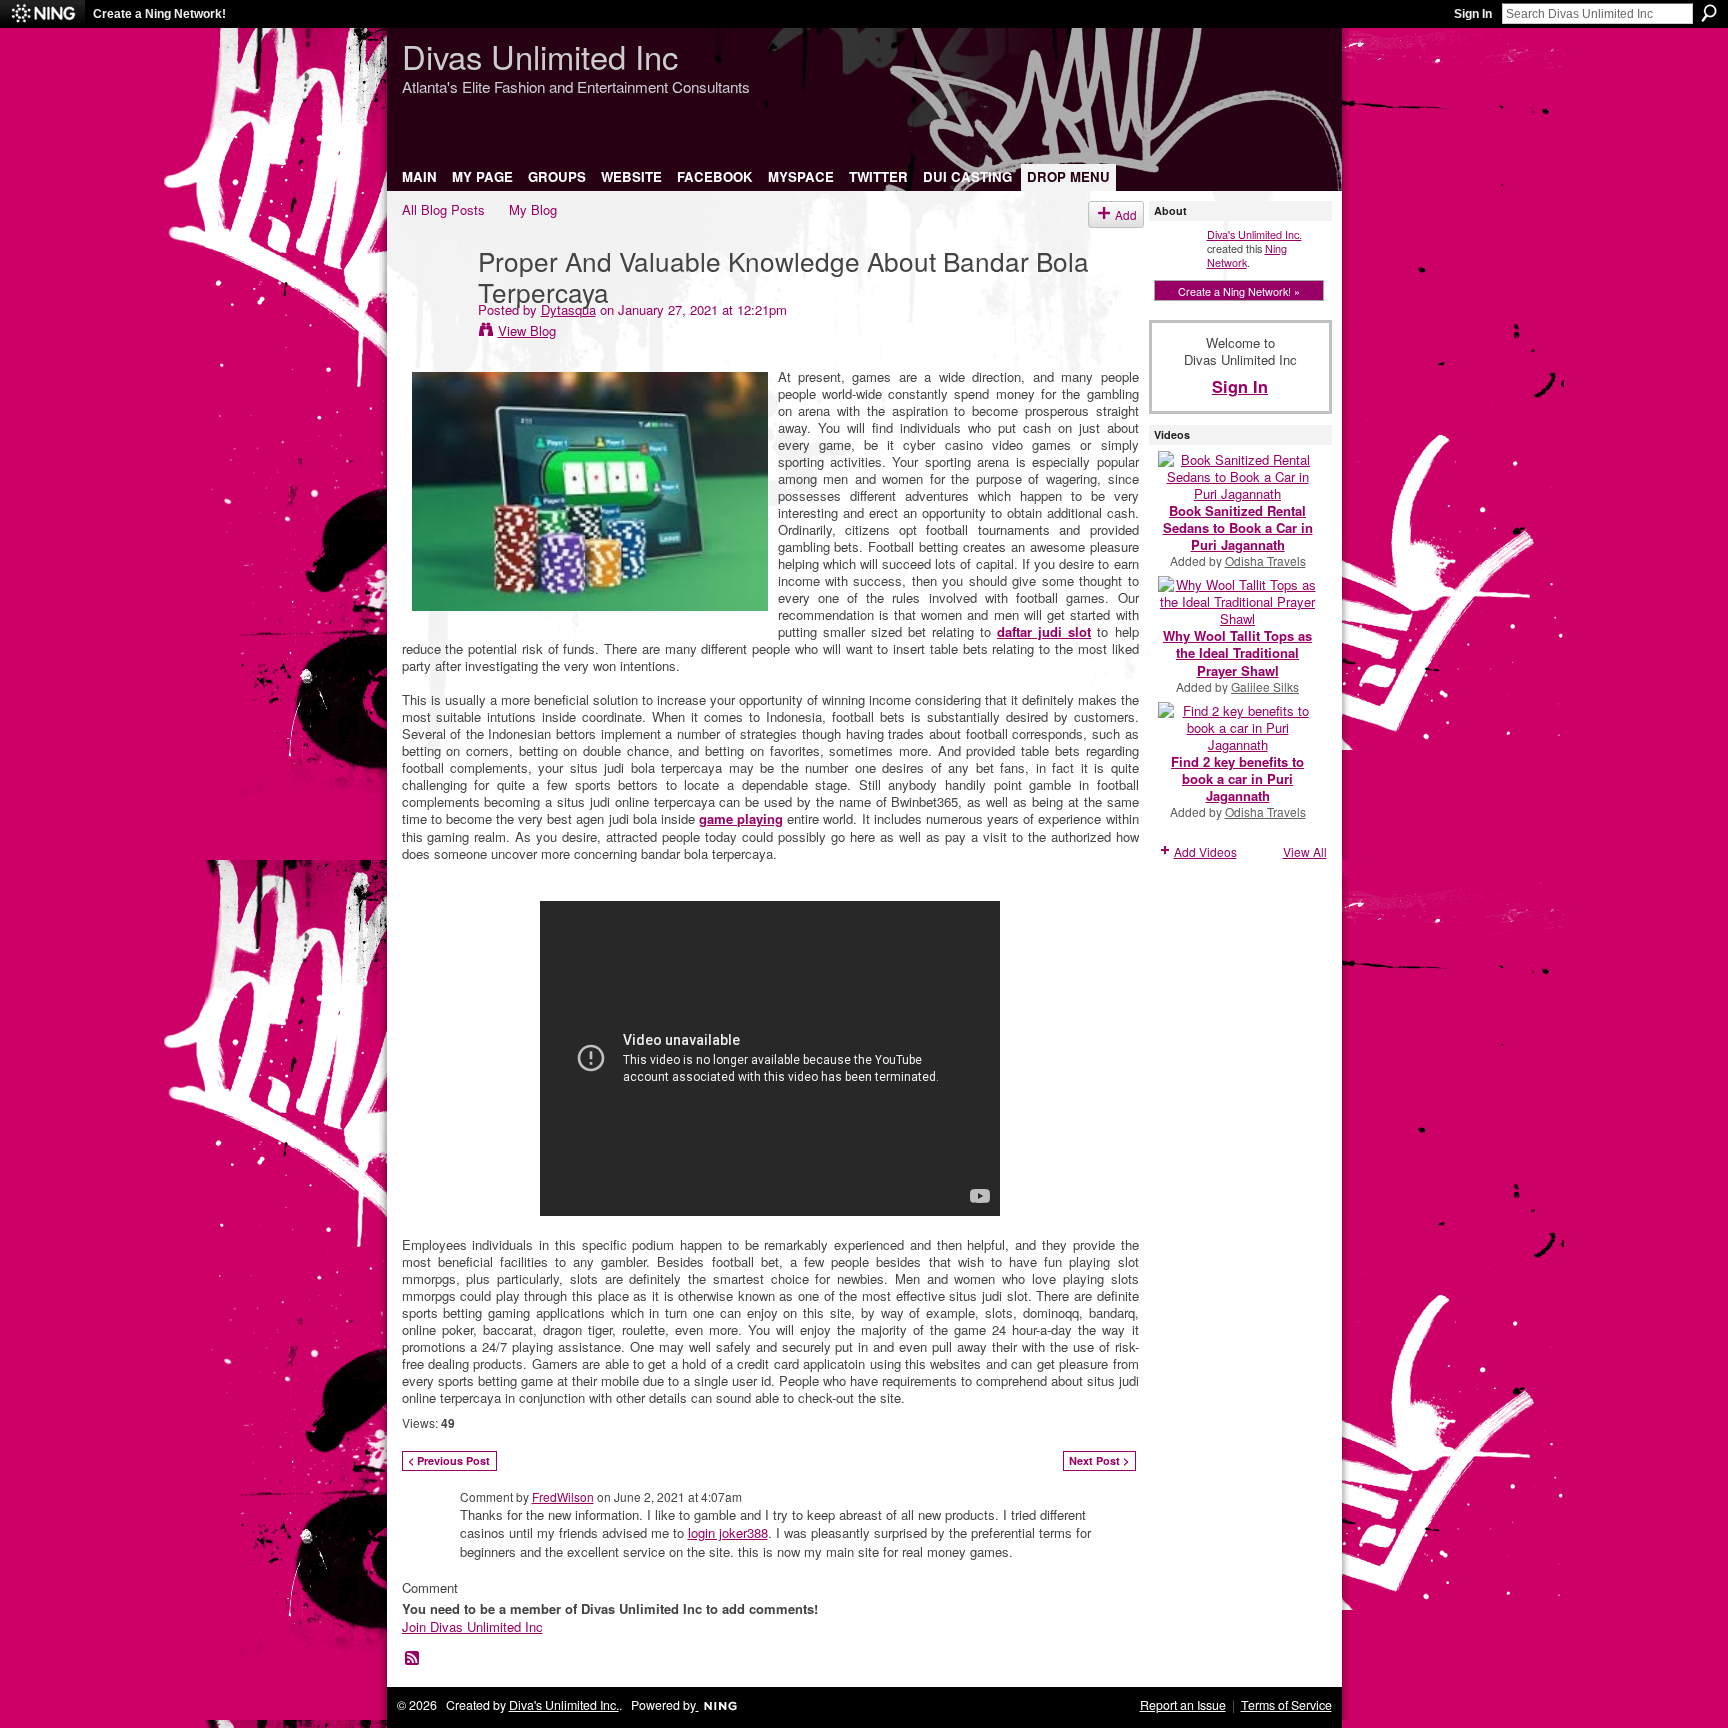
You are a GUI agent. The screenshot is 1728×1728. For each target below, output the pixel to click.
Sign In (1473, 14)
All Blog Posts (443, 209)
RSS (413, 1659)
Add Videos (1205, 851)
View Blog (527, 330)
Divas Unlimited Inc (540, 55)
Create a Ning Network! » (1239, 291)
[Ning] (42, 14)
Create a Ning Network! (159, 14)
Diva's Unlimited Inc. (1254, 234)
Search (1709, 13)
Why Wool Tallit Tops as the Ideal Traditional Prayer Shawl (1237, 652)
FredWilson (563, 1496)
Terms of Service (1286, 1705)
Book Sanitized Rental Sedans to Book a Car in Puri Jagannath (1238, 527)
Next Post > (1099, 1460)
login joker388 (728, 1532)
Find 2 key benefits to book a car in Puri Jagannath (1237, 778)
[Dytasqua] (434, 301)
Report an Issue (1183, 1705)
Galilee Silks (1265, 686)
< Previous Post (449, 1460)
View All (1305, 851)
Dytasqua (568, 309)
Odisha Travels (1265, 560)
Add (1126, 214)
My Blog (533, 209)
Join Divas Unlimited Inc (472, 1626)
